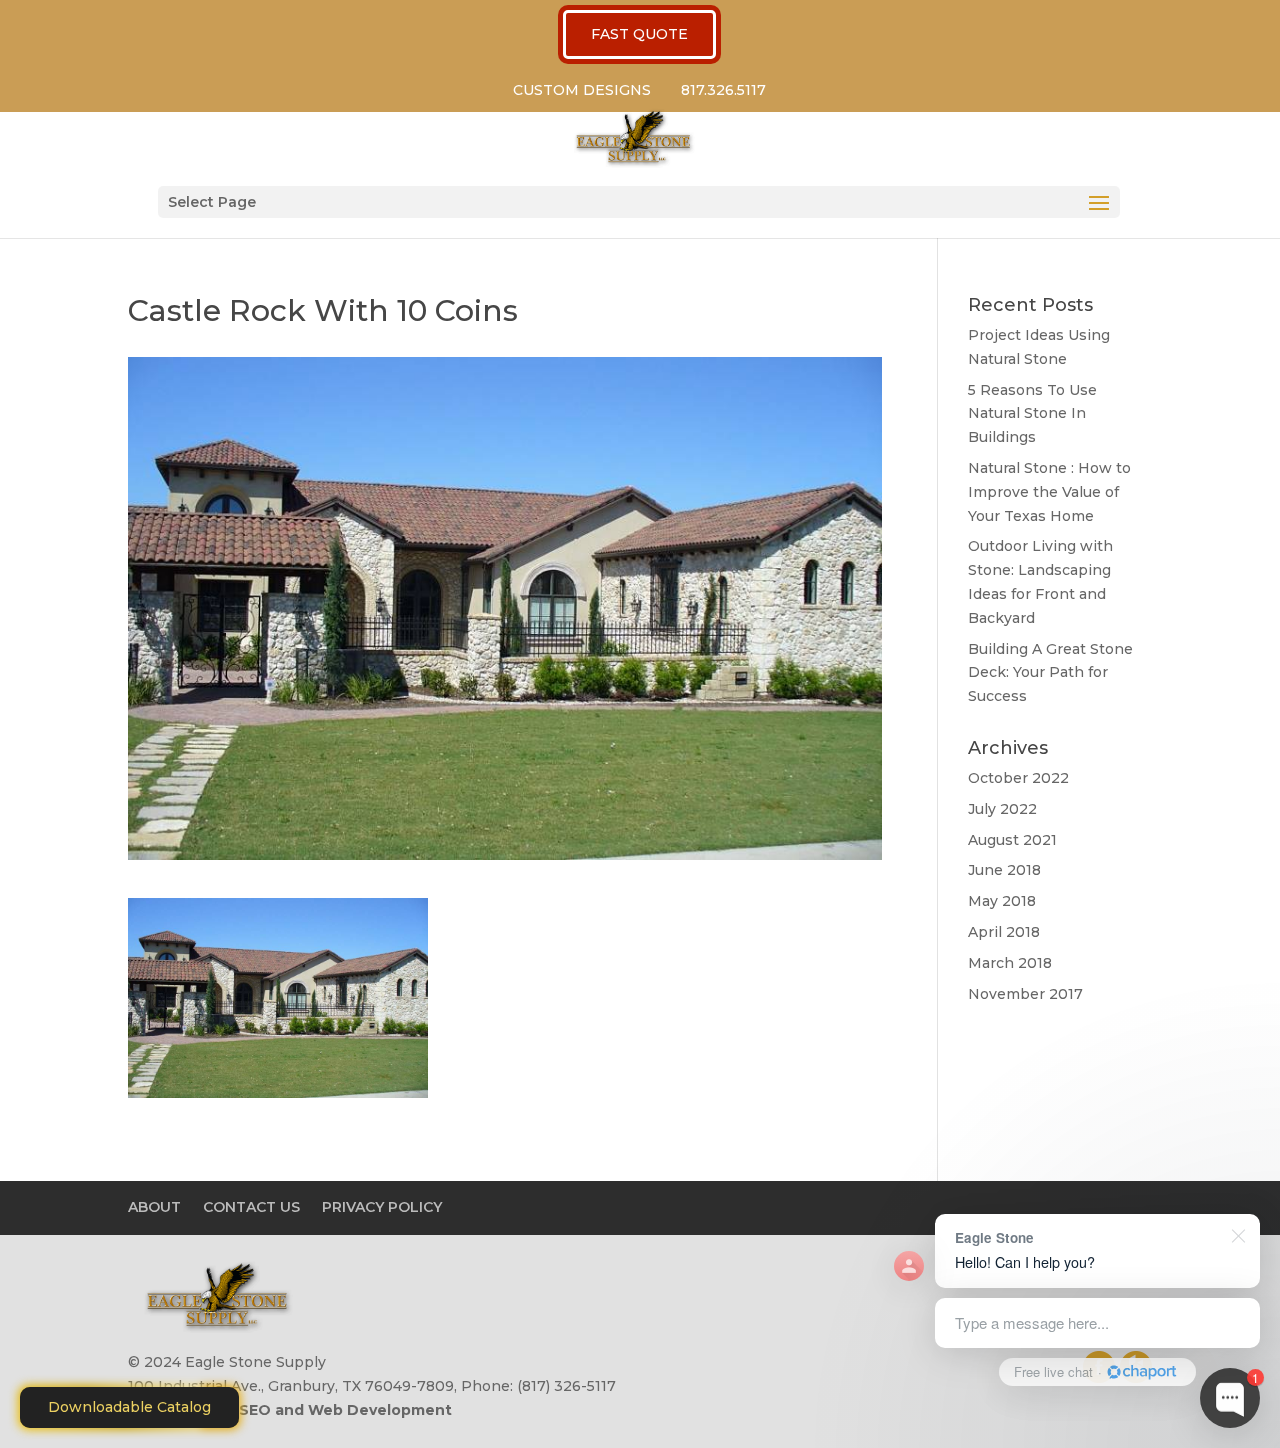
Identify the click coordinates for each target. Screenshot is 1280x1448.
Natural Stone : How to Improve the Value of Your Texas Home (1049, 492)
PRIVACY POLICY (382, 1207)
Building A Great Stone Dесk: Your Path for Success (1050, 673)
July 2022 (1002, 809)
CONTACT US (251, 1207)
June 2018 (1004, 870)
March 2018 (1010, 963)
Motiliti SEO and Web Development (317, 1410)
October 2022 (1018, 778)
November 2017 (1025, 994)
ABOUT (154, 1207)
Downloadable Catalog (129, 1407)
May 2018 (1002, 901)
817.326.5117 (723, 90)
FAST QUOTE (639, 34)
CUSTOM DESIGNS (582, 90)
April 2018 (1004, 932)
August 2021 (1012, 840)
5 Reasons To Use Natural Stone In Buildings (1032, 414)
